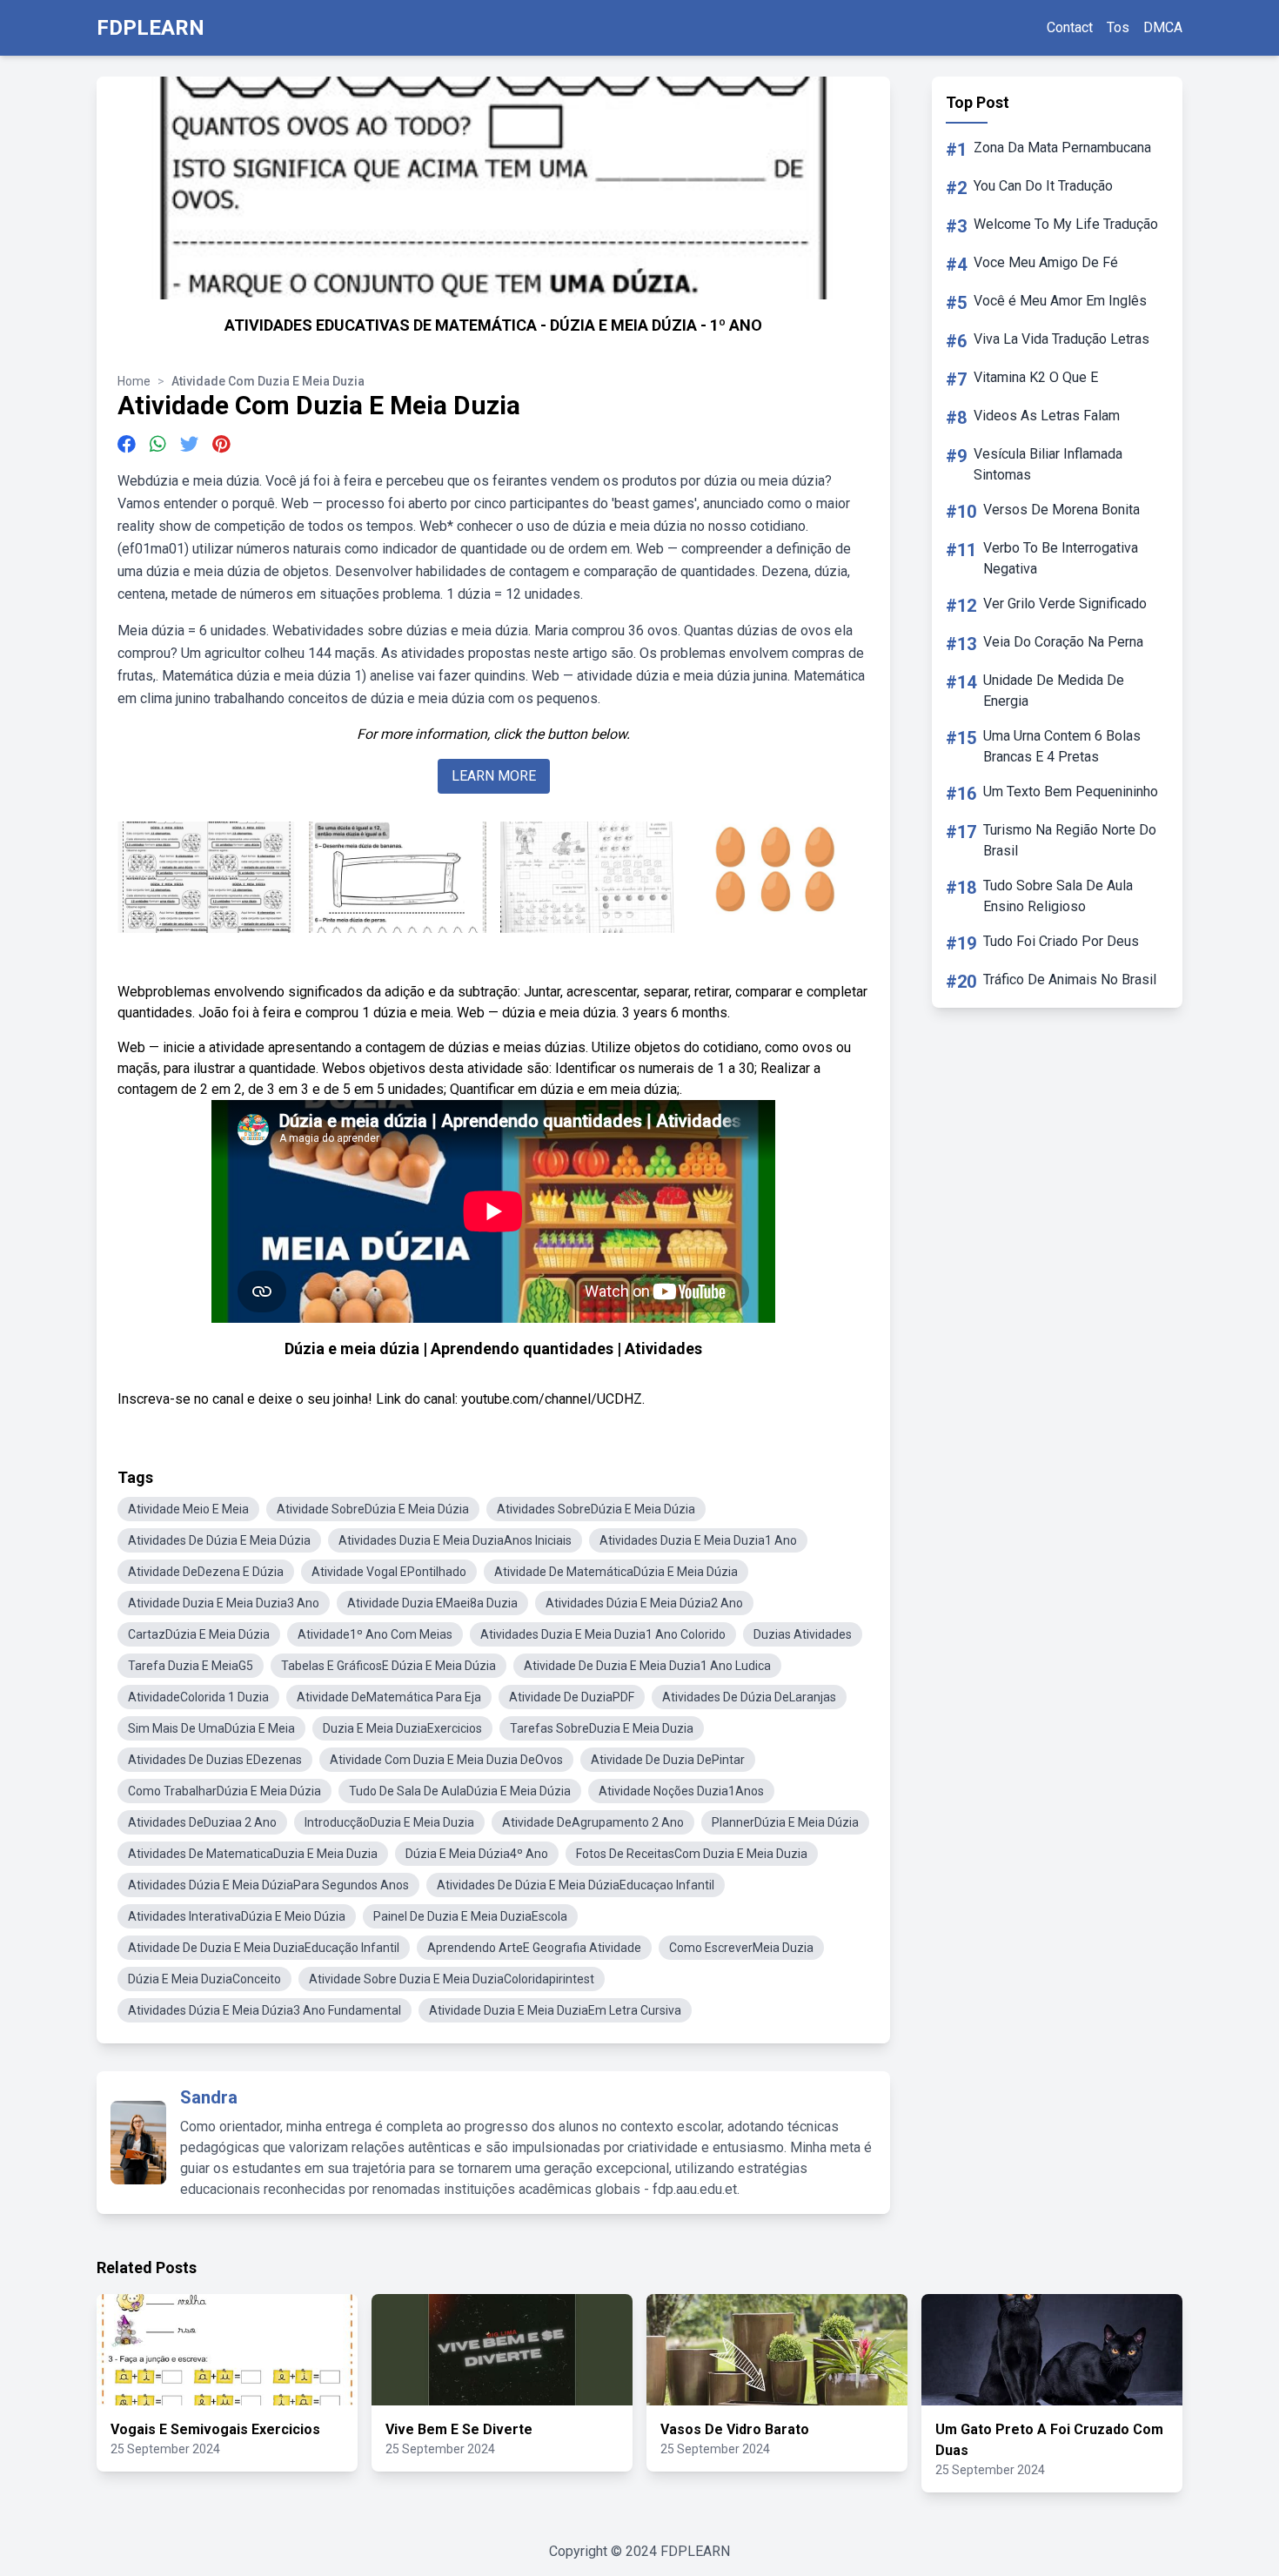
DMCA (1163, 27)
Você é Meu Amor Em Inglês (1060, 301)
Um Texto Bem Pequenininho (1071, 792)
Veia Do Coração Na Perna (1063, 642)
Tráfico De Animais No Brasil (1070, 979)
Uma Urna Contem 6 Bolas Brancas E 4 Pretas (1062, 746)
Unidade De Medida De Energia (1054, 691)
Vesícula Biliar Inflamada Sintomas (1048, 464)
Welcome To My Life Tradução (1066, 224)
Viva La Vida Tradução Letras (1061, 339)
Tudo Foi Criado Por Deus (1061, 941)
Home (134, 381)
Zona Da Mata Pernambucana (1062, 148)
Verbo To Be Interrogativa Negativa (1061, 558)
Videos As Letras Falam (1047, 416)
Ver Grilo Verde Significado (1065, 604)
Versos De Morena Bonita (1061, 510)
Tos (1118, 27)
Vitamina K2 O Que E (1036, 377)
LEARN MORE (494, 776)
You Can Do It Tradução (1043, 186)
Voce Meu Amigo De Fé (1046, 262)
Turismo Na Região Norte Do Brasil (1070, 840)
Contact (1070, 27)
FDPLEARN (151, 28)
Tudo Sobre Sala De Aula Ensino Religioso (1058, 896)
